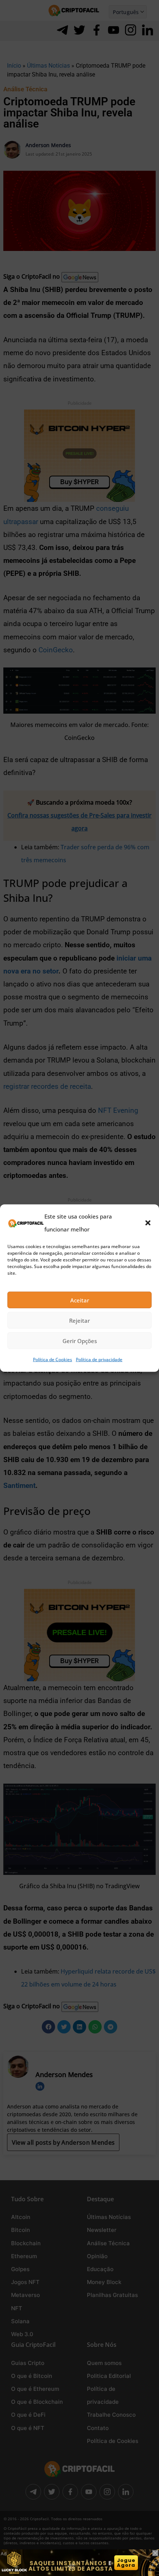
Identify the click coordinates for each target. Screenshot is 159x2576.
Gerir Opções (80, 1341)
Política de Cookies (53, 1360)
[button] (148, 1223)
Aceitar (80, 1300)
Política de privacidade (99, 1360)
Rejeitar (79, 1321)
